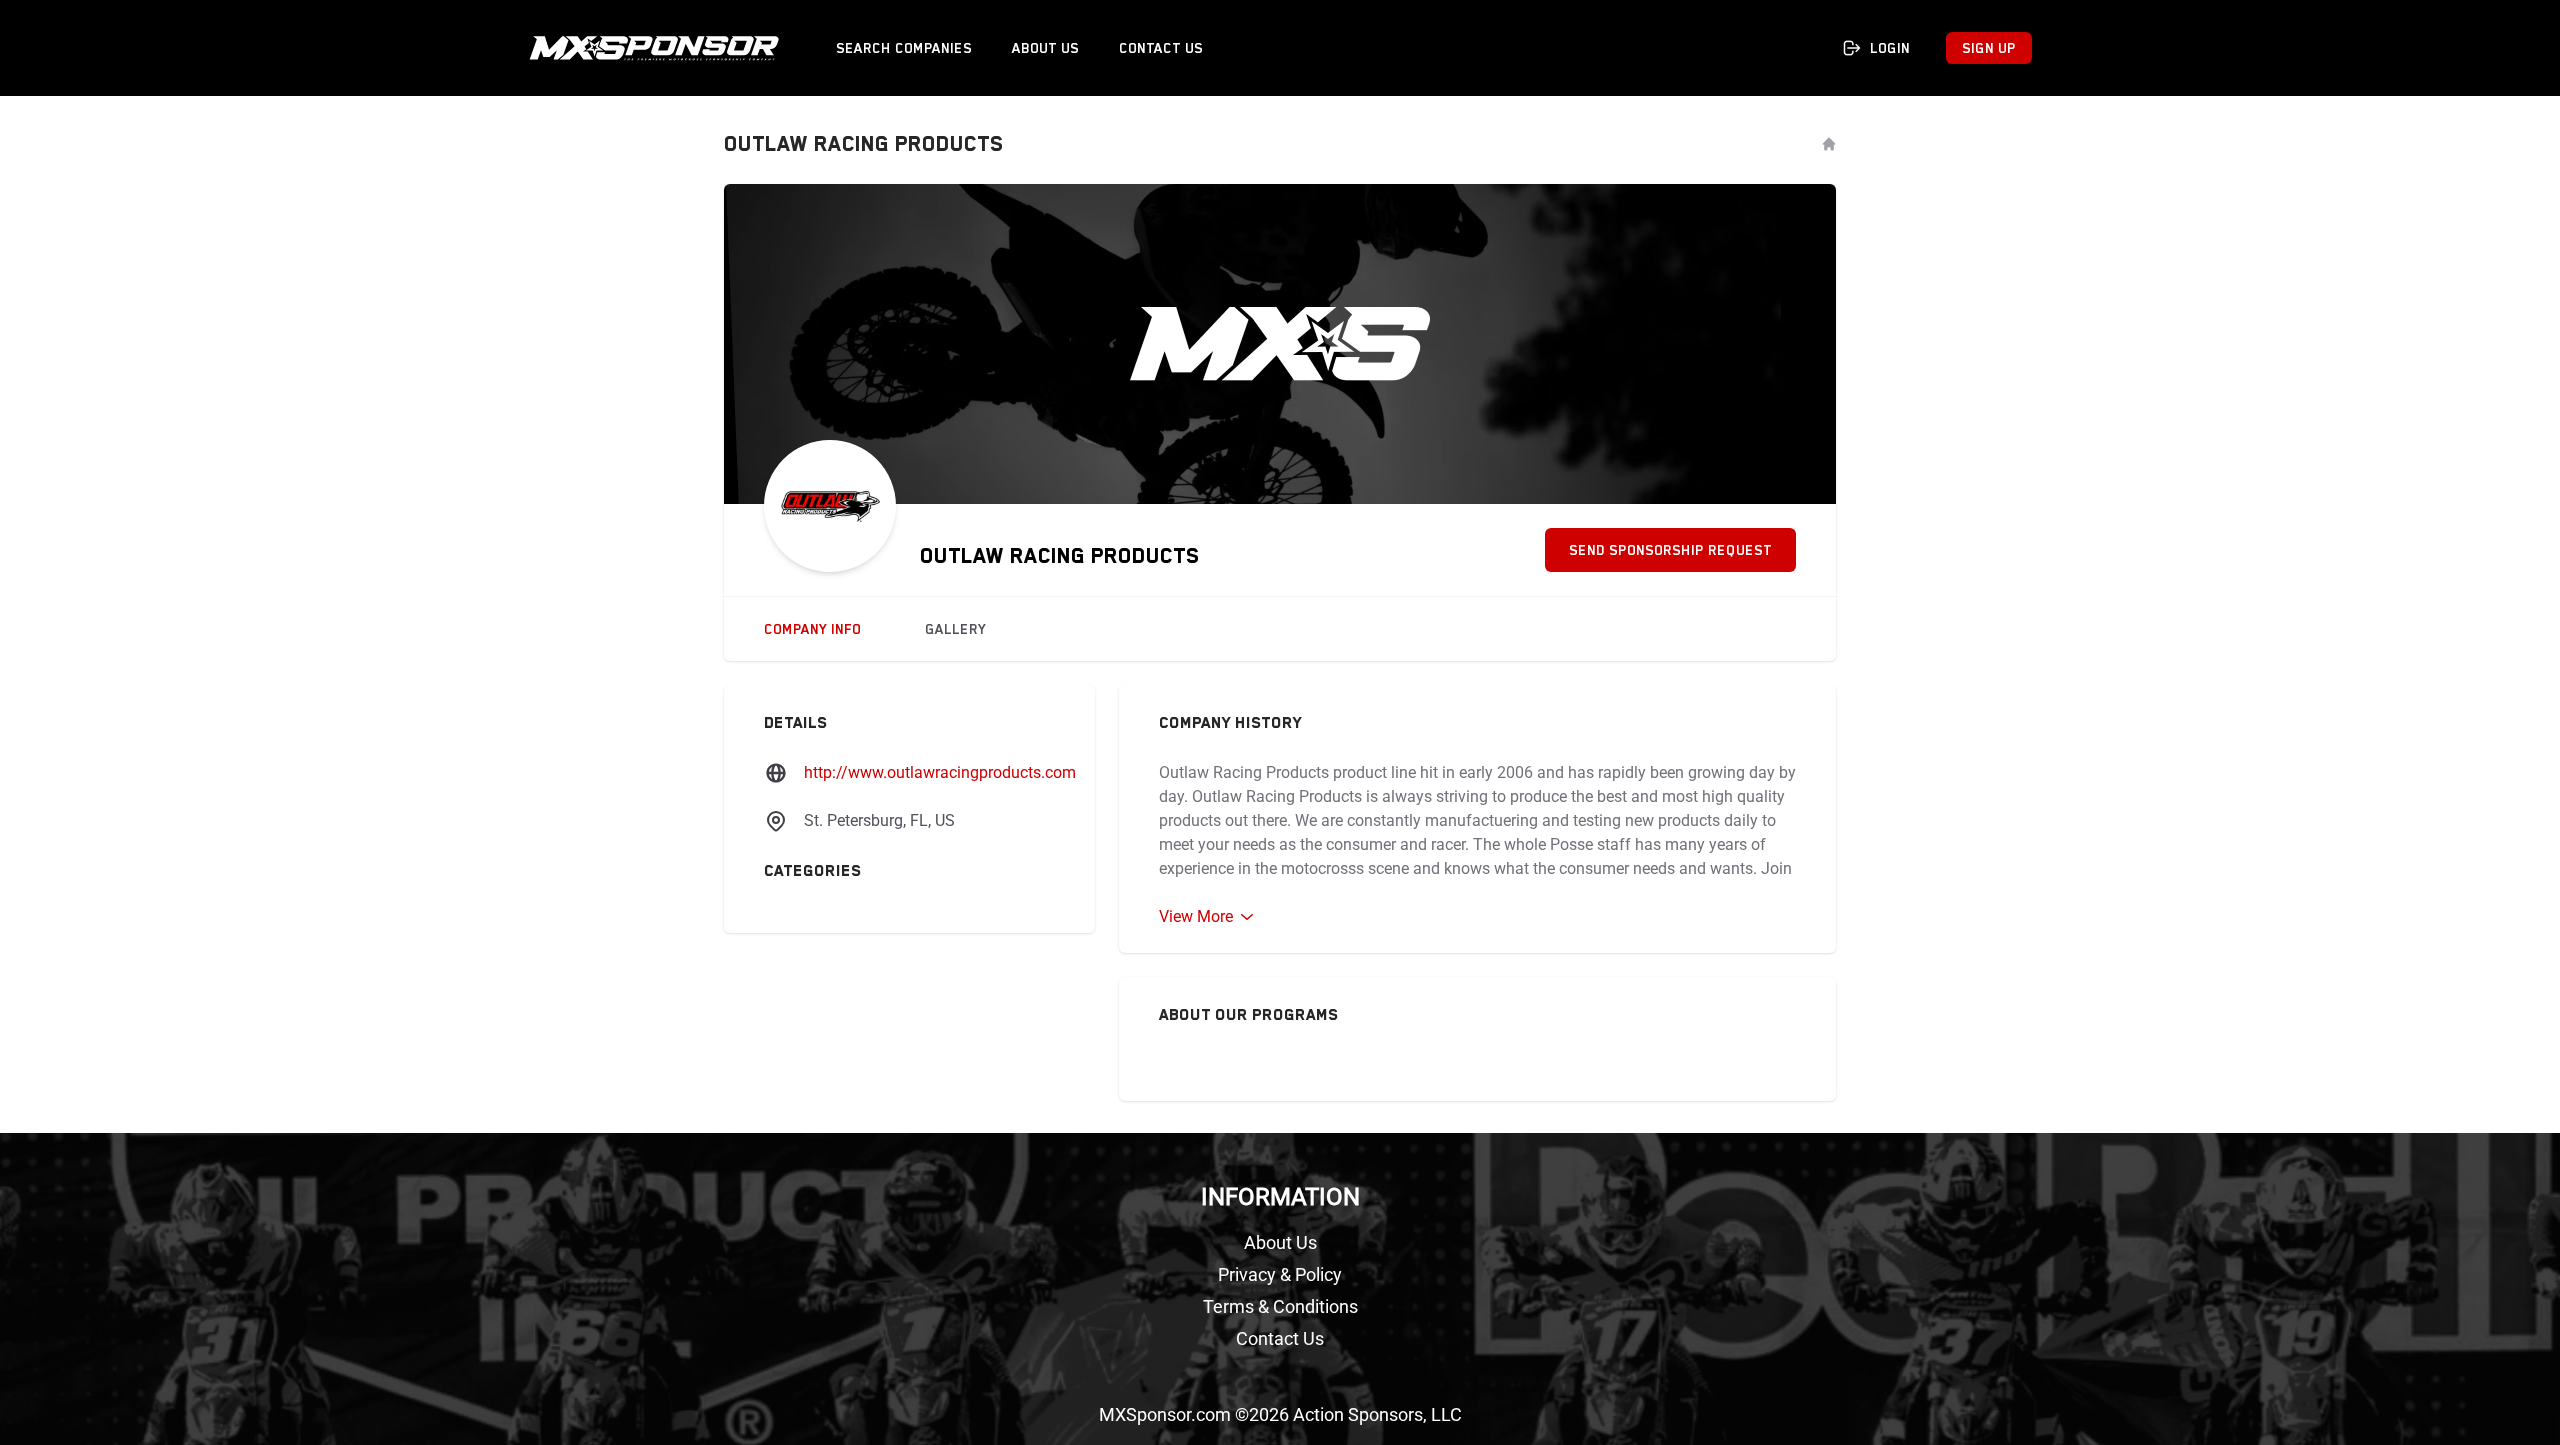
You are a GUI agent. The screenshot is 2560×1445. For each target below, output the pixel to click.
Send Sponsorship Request (1670, 550)
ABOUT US (1045, 48)
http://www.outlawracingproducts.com (940, 772)
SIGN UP (1989, 48)
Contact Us (1280, 1338)
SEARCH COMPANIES (904, 48)
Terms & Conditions (1280, 1306)
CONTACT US (1161, 48)
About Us (1280, 1242)
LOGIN (1890, 48)
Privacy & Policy (1280, 1274)
